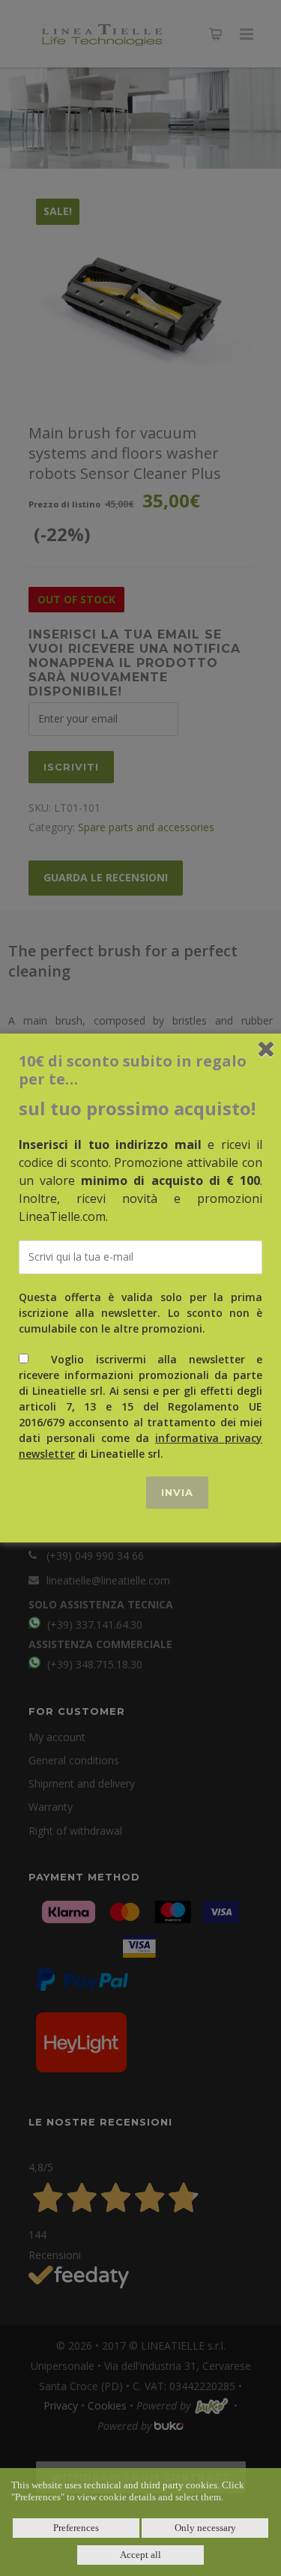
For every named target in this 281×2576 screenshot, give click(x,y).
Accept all (140, 2555)
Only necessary (205, 2528)
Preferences (76, 2528)
